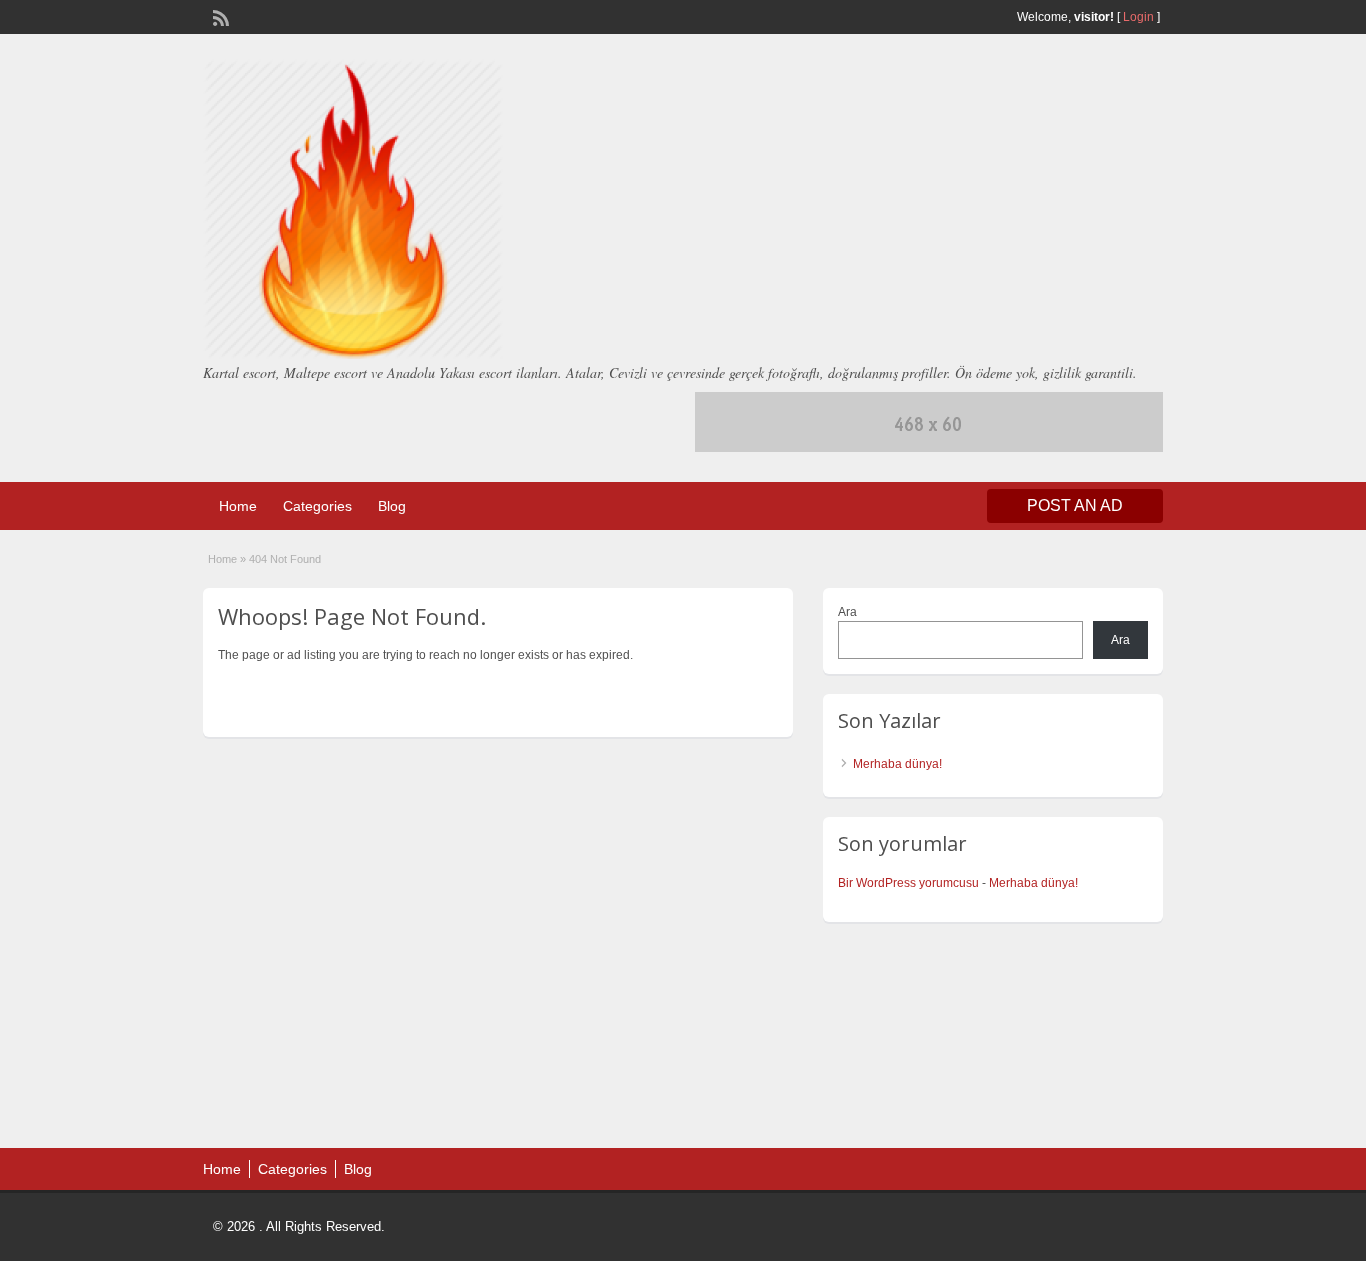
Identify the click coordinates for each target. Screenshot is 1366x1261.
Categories (317, 506)
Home (238, 506)
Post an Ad (1075, 505)
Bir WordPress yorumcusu (908, 883)
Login (1138, 17)
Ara (847, 612)
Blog (392, 506)
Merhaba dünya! (897, 764)
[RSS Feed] (219, 16)
